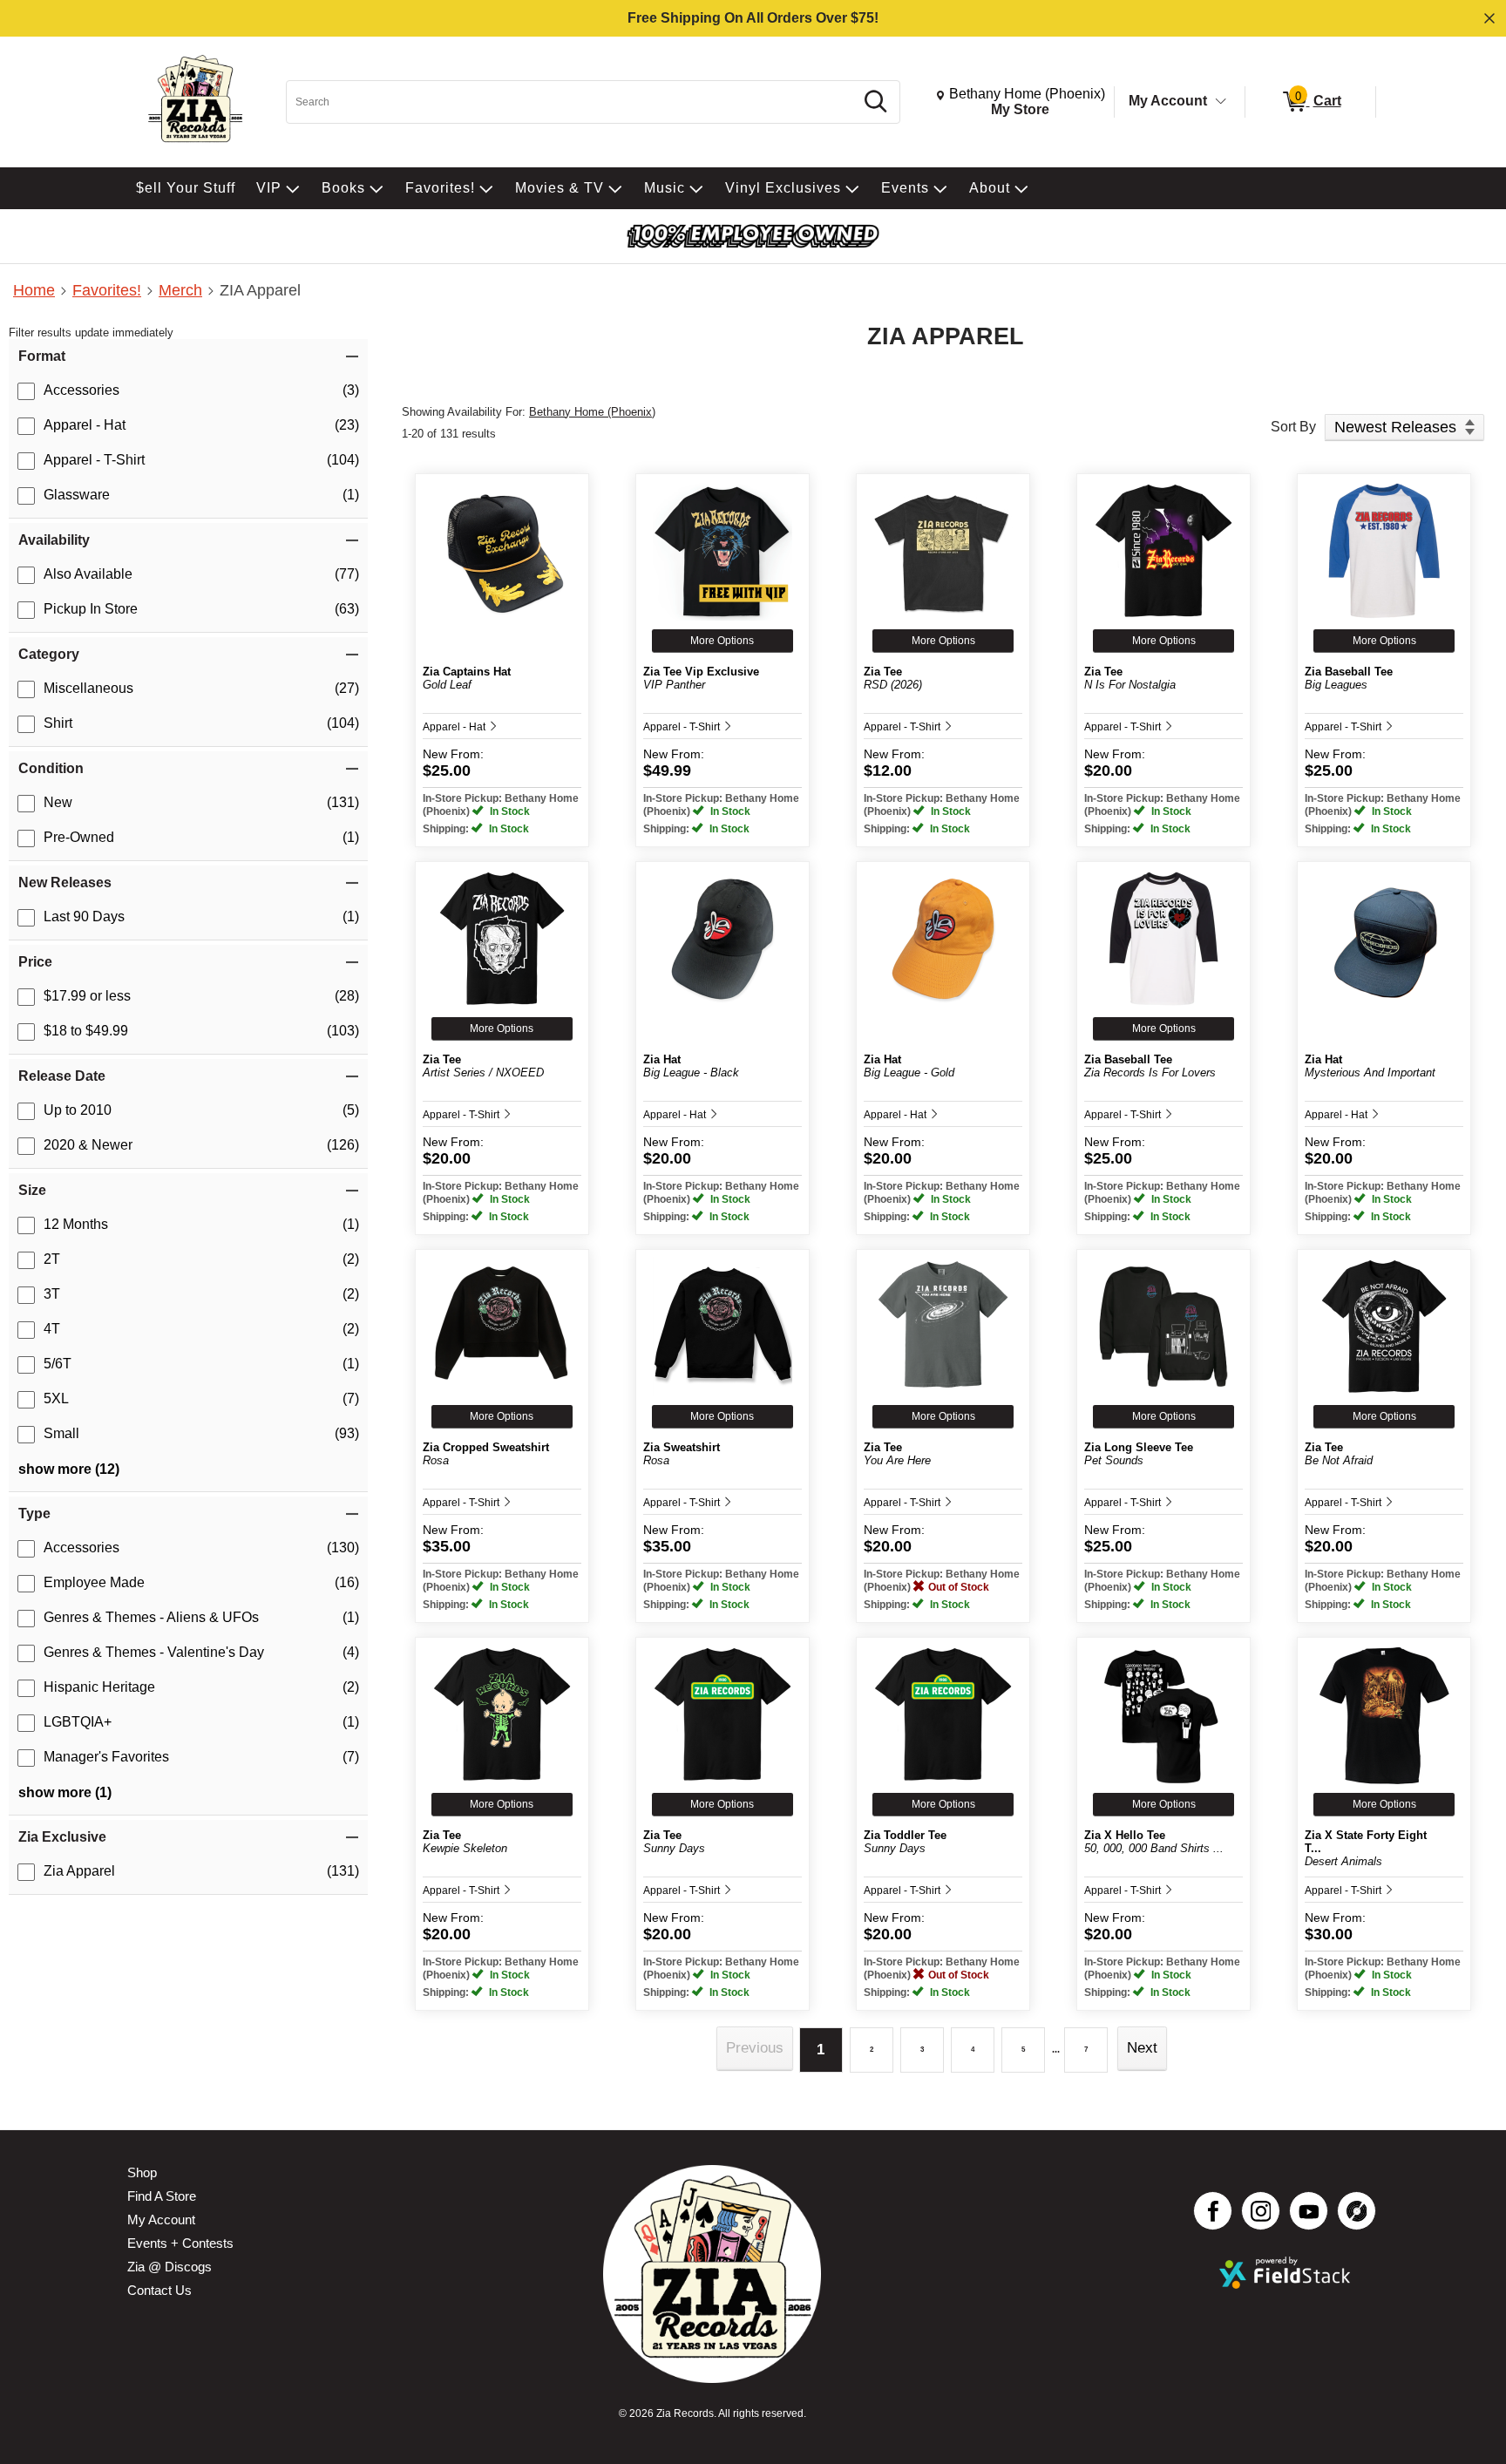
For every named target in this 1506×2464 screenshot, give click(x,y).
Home (34, 290)
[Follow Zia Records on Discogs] (1357, 2211)
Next (1142, 2048)
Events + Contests (180, 2243)
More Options (722, 641)
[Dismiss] (1489, 18)
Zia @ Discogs (170, 2267)
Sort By (1293, 427)
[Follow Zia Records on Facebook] (1213, 2211)
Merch (180, 290)
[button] (188, 356)
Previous (755, 2048)
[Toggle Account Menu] (1221, 102)
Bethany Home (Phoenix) (592, 412)
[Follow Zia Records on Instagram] (1261, 2211)
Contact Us (159, 2290)
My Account (1168, 101)
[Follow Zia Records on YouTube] (1309, 2211)
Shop (142, 2172)
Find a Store (162, 2196)
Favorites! (107, 290)
